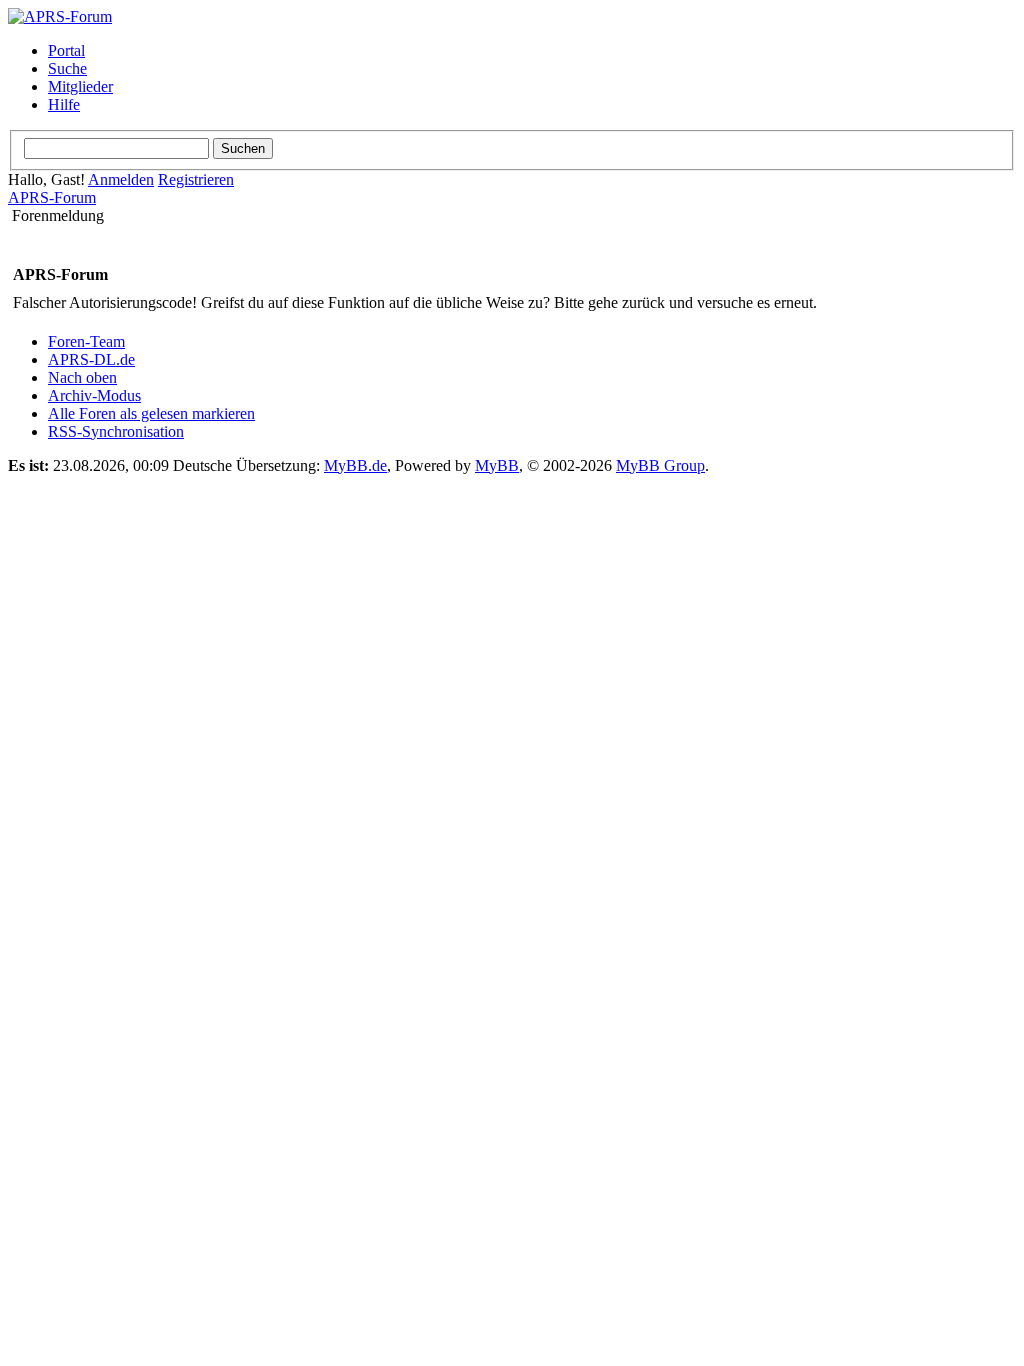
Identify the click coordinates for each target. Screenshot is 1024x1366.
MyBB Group (660, 465)
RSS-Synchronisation (116, 431)
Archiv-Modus (94, 395)
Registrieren (196, 179)
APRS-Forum (52, 197)
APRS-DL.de (91, 359)
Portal (66, 50)
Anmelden (121, 179)
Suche (67, 68)
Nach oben (82, 377)
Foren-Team (86, 341)
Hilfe (64, 104)
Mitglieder (80, 86)
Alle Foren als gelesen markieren (151, 413)
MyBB (497, 465)
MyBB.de (355, 465)
